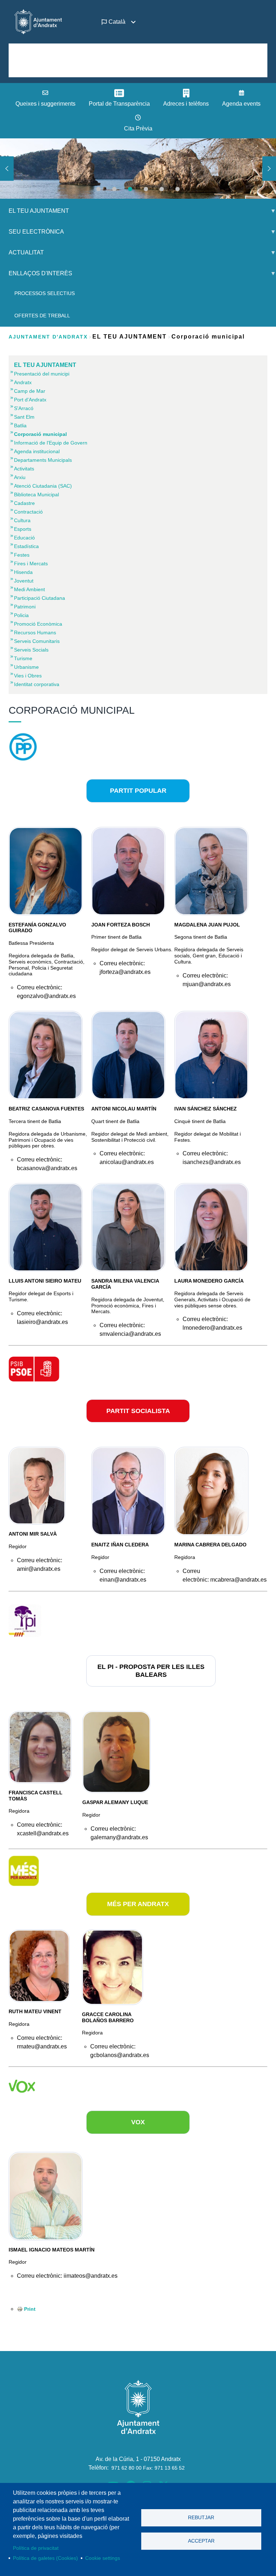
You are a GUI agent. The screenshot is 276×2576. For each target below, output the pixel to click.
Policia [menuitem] (21, 615)
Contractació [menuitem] (28, 512)
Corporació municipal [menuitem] (40, 434)
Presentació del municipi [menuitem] (42, 374)
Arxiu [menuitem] (20, 477)
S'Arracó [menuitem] (24, 408)
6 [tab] (178, 189)
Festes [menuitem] (22, 555)
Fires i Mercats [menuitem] (31, 563)
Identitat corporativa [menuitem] (37, 684)
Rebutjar (201, 2518)
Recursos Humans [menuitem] (35, 632)
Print (30, 2309)
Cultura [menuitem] (22, 520)
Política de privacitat (36, 2548)
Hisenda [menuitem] (23, 572)
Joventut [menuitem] (24, 581)
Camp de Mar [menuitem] (30, 391)
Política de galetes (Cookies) (45, 2558)
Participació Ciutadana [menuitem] (40, 598)
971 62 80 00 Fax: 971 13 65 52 (148, 2468)
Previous (7, 169)
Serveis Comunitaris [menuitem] (37, 641)
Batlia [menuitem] (20, 425)
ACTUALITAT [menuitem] (22, 255)
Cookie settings (103, 2558)
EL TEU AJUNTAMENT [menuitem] (34, 214)
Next (269, 169)
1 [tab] (98, 189)
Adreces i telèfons (186, 104)
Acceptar (201, 2541)
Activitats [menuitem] (24, 469)
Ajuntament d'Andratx (48, 337)
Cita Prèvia (138, 128)
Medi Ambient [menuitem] (29, 589)
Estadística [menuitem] (26, 546)
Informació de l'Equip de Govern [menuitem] (51, 443)
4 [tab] (146, 189)
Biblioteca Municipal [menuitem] (36, 494)
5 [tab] (162, 189)
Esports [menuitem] (23, 529)
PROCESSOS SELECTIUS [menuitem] (45, 293)
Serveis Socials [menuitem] (31, 650)
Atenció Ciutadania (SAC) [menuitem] (43, 486)
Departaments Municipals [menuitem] (43, 460)
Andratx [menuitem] (23, 382)
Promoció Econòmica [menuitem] (38, 624)
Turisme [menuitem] (23, 658)
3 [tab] (130, 189)
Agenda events (241, 104)
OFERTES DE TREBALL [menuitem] (42, 316)
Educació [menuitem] (24, 538)
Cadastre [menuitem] (24, 503)
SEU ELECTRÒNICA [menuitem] (32, 234)
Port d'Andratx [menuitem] (30, 400)
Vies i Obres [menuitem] (28, 676)
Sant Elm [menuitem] (24, 417)
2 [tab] (114, 189)
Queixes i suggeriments (45, 104)
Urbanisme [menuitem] (26, 667)
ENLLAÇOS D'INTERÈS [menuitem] (36, 276)
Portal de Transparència (119, 104)
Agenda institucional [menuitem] (37, 451)
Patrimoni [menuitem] (25, 607)
